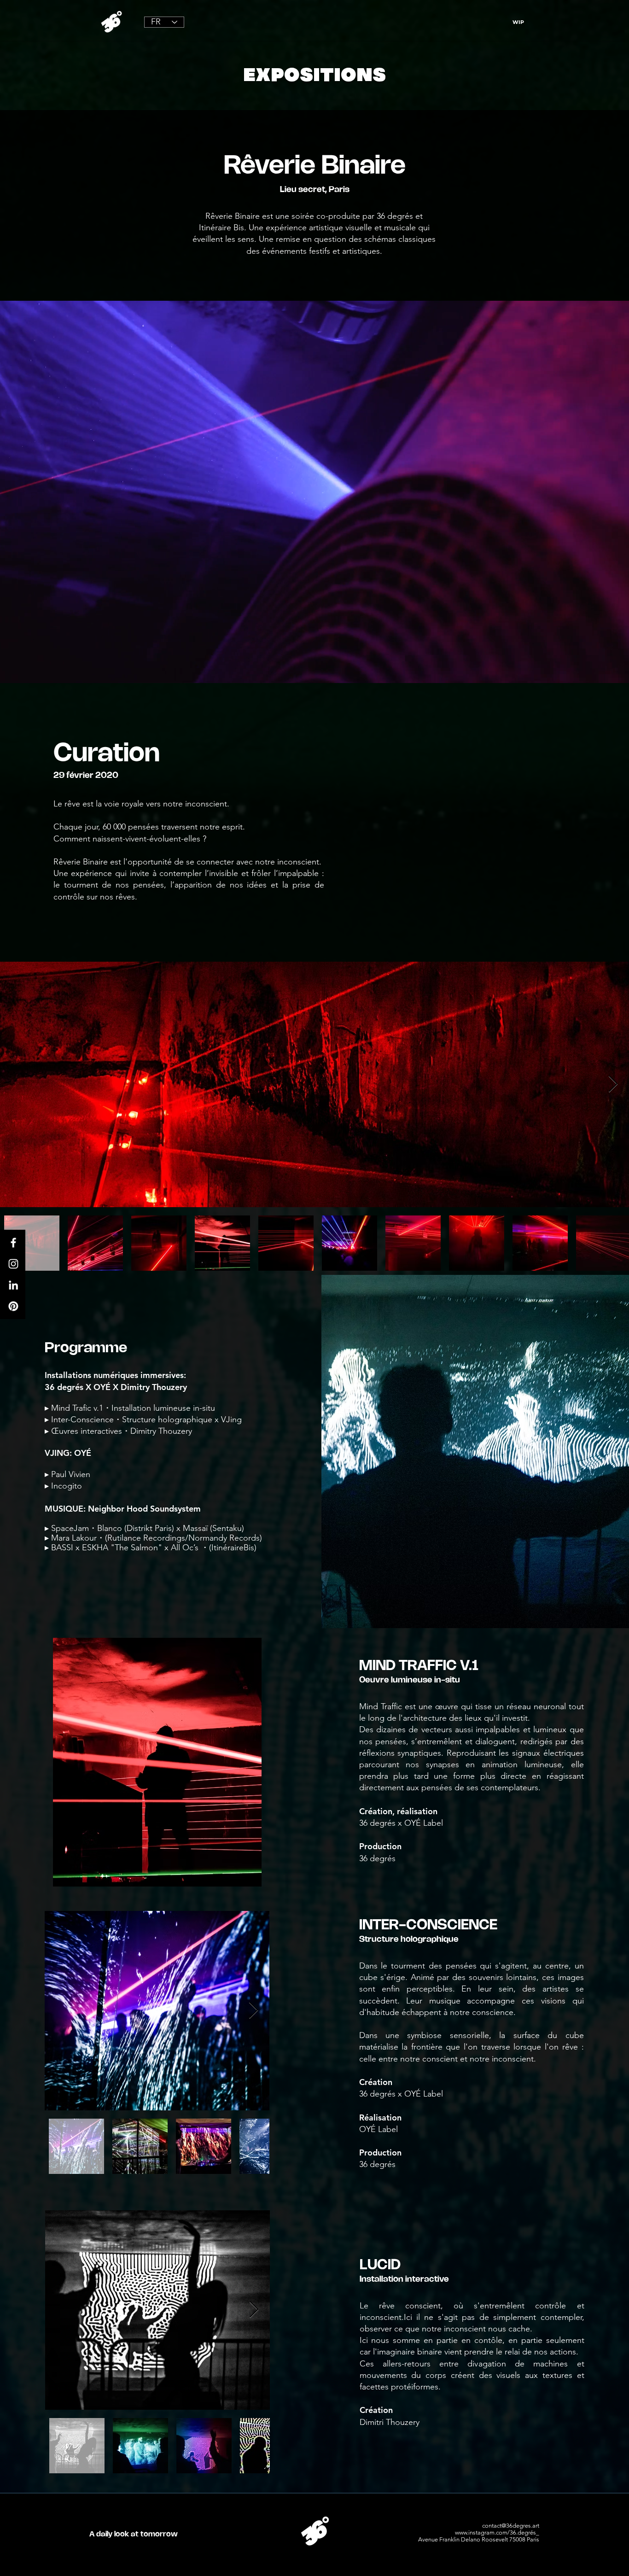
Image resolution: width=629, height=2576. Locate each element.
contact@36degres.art (511, 2526)
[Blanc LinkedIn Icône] (13, 1285)
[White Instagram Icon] (13, 1264)
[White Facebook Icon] (13, 1243)
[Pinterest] (13, 1306)
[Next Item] (613, 1084)
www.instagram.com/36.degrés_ (497, 2532)
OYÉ (83, 1453)
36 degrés (395, 216)
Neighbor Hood (118, 1509)
